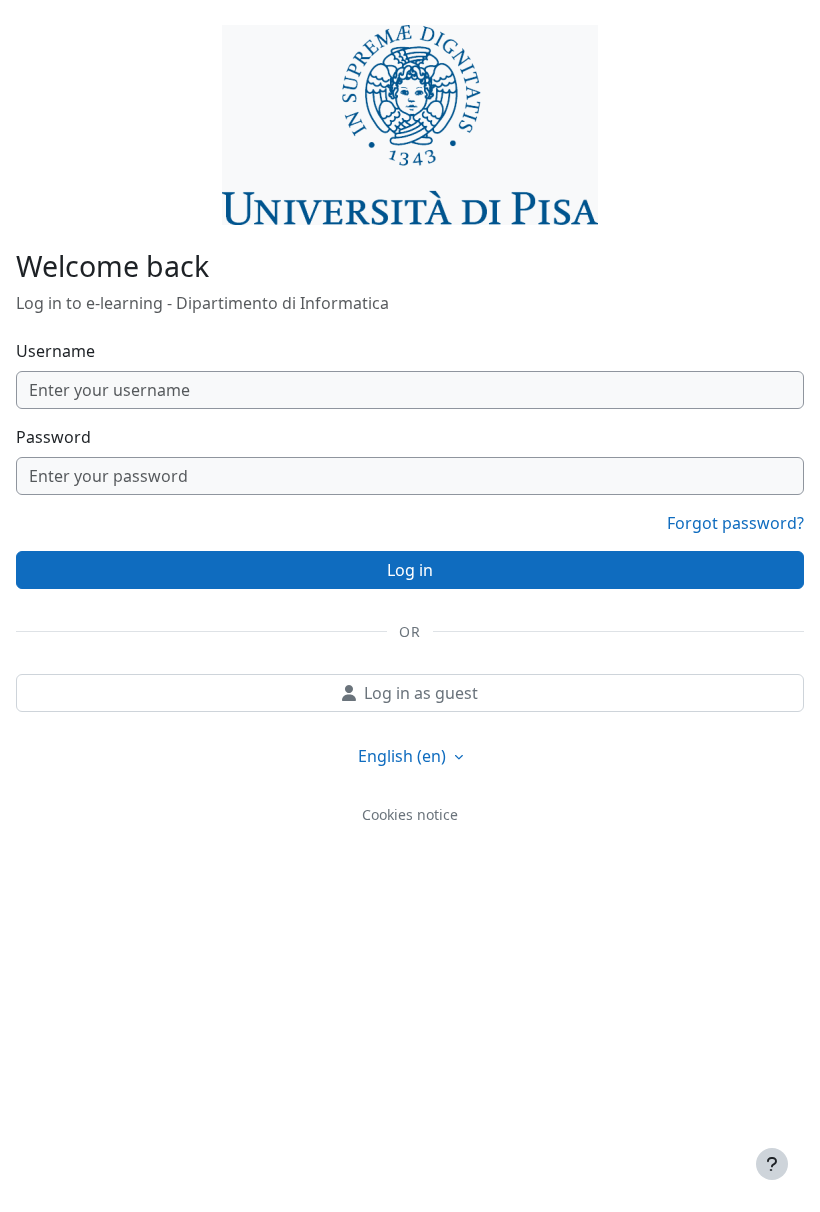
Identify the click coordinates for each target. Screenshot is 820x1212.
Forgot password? (735, 523)
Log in (410, 570)
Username (55, 351)
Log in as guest (421, 693)
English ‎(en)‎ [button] (404, 756)
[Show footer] (772, 1164)
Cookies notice (410, 814)
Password (53, 437)
